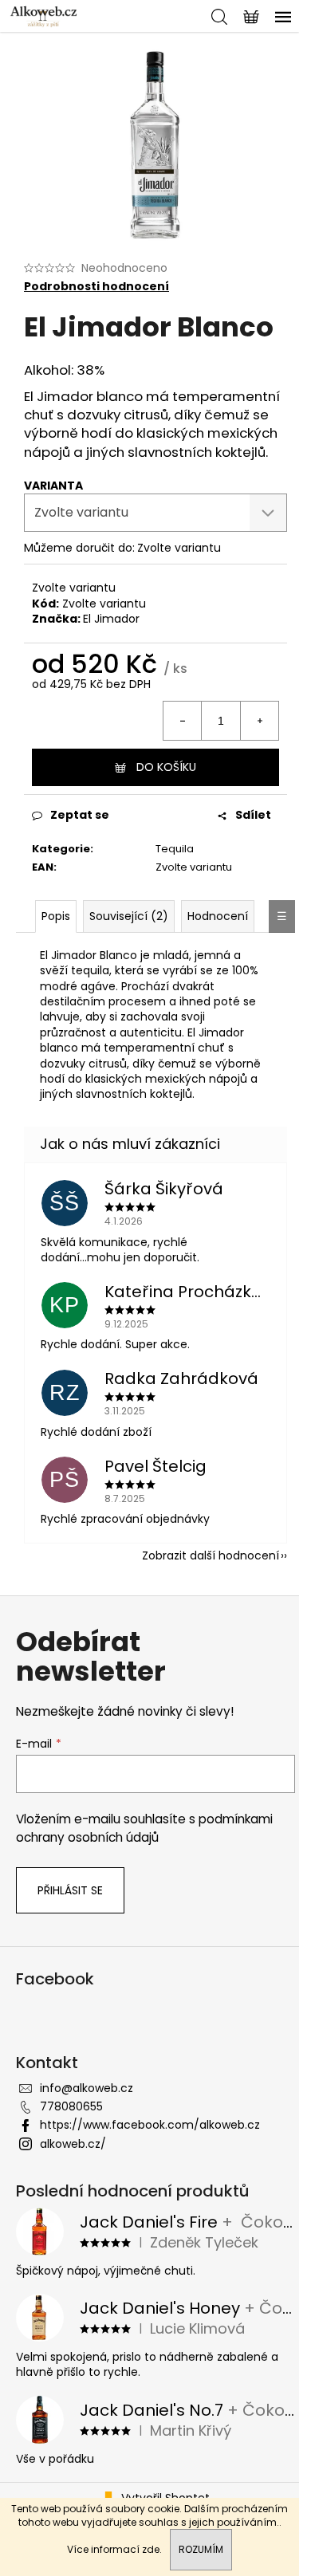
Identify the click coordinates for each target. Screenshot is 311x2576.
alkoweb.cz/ (73, 2144)
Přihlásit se (70, 1890)
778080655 (71, 2106)
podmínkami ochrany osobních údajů (144, 1828)
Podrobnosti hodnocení (96, 287)
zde (151, 2549)
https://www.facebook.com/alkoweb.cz (150, 2125)
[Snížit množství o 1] (183, 721)
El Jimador (111, 619)
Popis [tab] (56, 916)
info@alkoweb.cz (87, 2088)
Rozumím (201, 2549)
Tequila (175, 849)
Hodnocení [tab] (218, 916)
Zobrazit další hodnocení (211, 1555)
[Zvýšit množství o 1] (259, 721)
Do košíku (166, 767)
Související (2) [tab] (129, 916)
